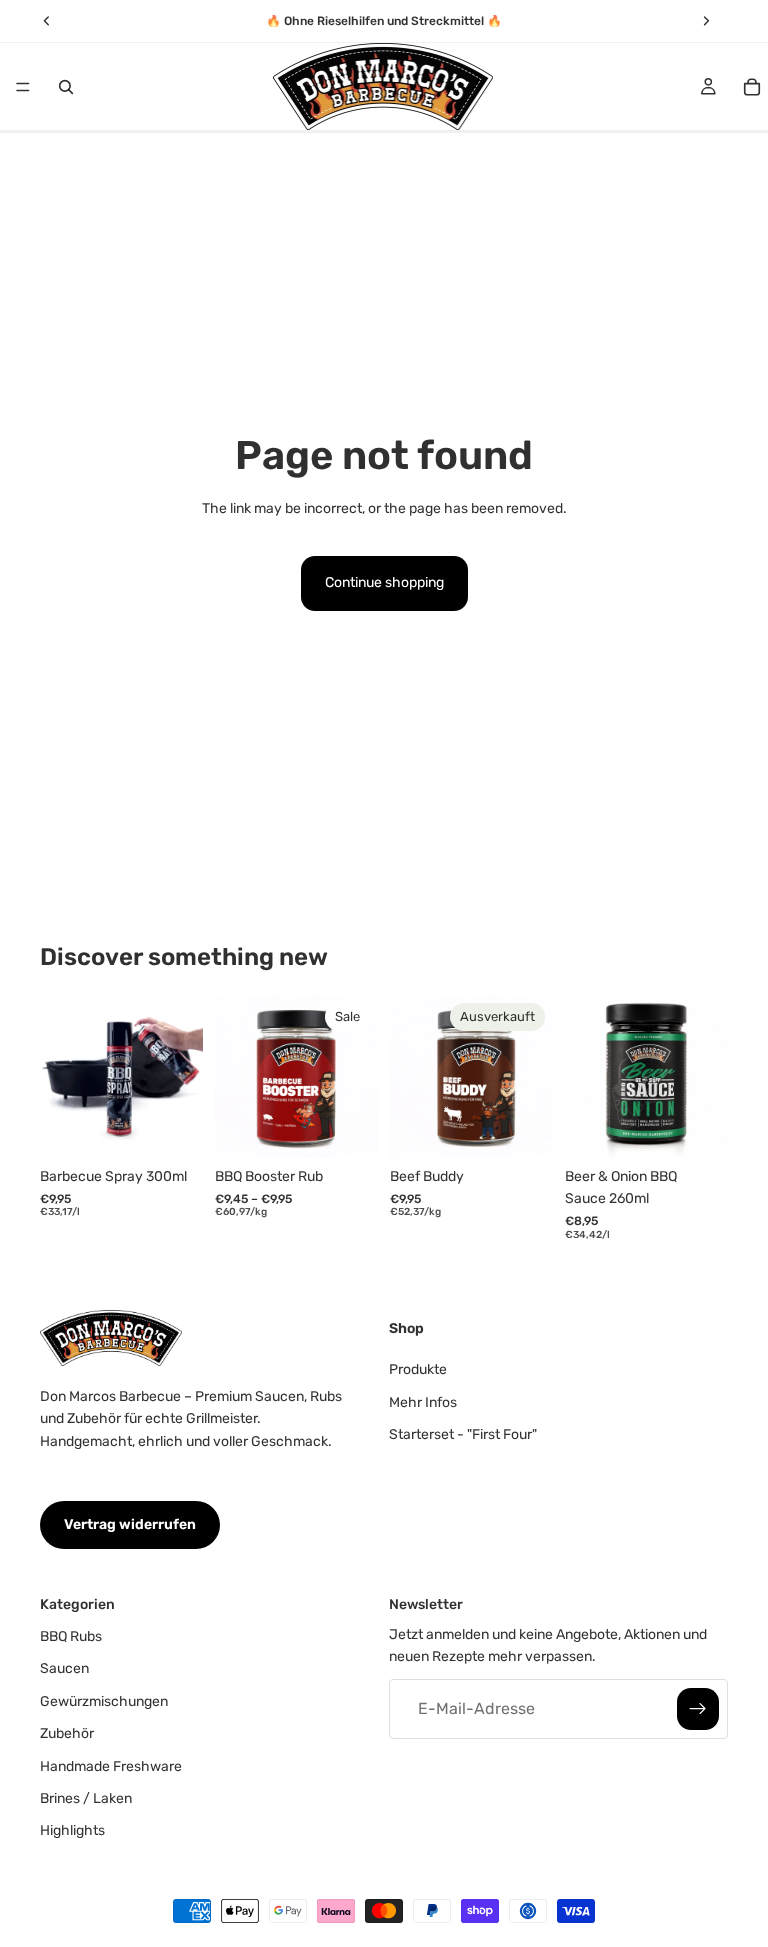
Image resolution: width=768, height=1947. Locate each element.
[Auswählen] (347, 1127)
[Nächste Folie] (181, 1076)
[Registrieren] (698, 1708)
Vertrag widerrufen (130, 1524)
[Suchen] (66, 87)
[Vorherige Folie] (62, 1076)
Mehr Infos (423, 1401)
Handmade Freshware (111, 1765)
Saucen (64, 1668)
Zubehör (67, 1733)
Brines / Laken (86, 1798)
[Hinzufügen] (172, 1127)
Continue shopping (384, 582)
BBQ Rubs (71, 1636)
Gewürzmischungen (104, 1700)
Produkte (418, 1369)
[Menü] (23, 87)
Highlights (72, 1830)
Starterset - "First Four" (463, 1434)
